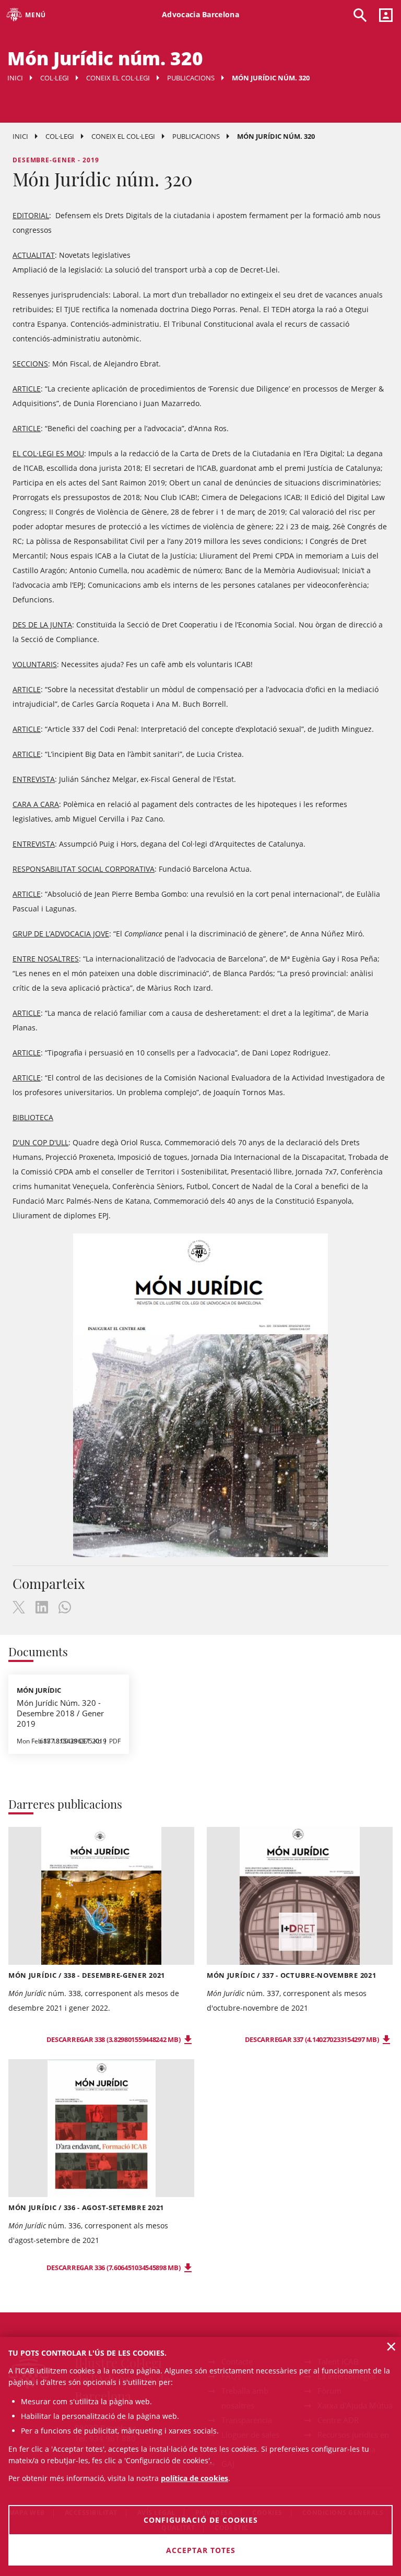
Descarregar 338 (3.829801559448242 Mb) (114, 2039)
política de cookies (194, 2478)
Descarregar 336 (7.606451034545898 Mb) (114, 2268)
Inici (15, 78)
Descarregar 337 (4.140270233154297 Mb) (312, 2039)
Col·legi (55, 78)
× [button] (391, 2346)
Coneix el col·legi (118, 78)
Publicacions (191, 78)
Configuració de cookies (201, 2520)
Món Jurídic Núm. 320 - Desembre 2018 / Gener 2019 (60, 1713)
